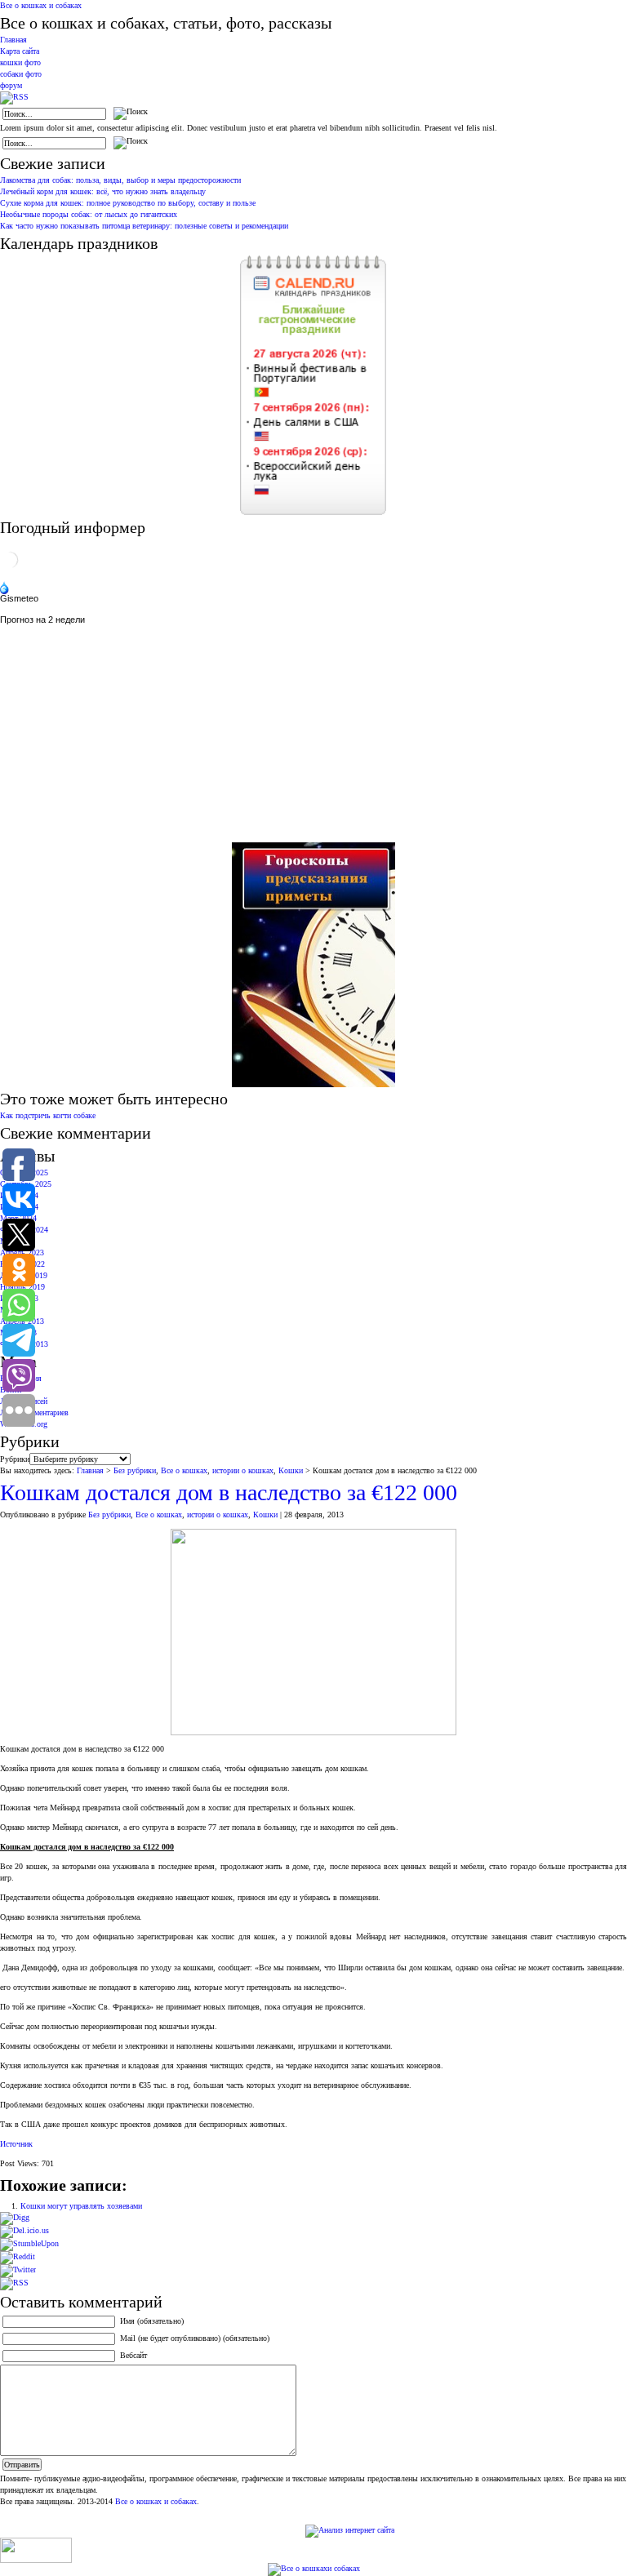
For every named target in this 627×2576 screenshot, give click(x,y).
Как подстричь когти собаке (48, 1115)
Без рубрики (135, 1470)
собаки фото (21, 74)
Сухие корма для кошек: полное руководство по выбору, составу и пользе (128, 203)
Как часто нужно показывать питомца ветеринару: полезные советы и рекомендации (144, 226)
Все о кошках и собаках (41, 5)
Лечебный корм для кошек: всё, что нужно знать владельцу (103, 191)
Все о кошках (184, 1470)
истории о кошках (243, 1470)
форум (11, 85)
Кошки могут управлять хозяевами (81, 2206)
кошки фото (20, 62)
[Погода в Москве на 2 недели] (43, 617)
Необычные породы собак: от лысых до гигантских (89, 214)
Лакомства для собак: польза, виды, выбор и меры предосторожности (120, 180)
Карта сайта (20, 51)
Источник (16, 2144)
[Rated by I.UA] (36, 2560)
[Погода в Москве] (10, 567)
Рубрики (15, 1459)
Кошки (291, 1470)
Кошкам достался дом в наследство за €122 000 (229, 1492)
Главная (13, 40)
